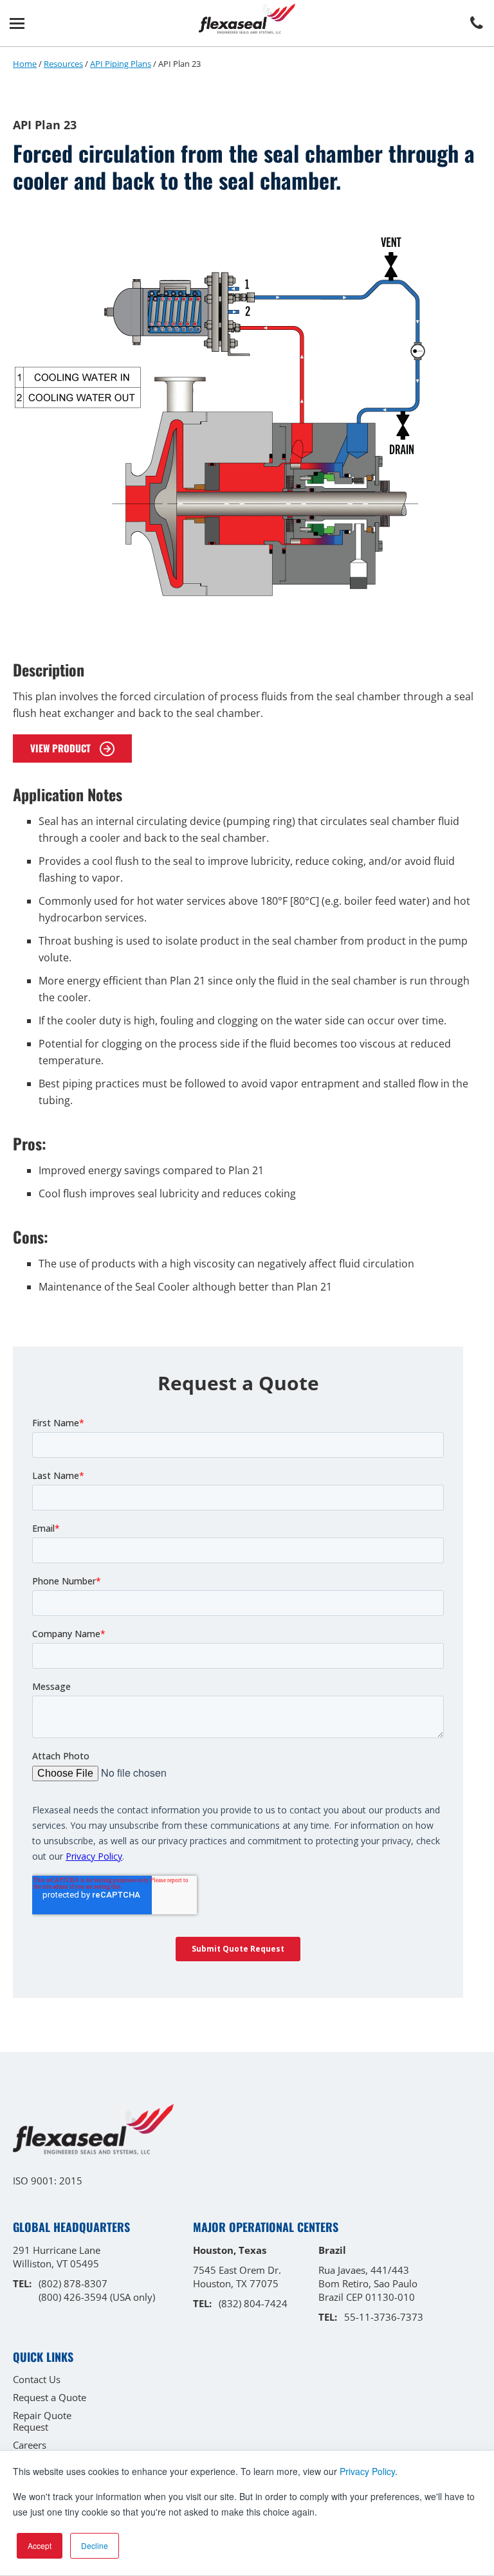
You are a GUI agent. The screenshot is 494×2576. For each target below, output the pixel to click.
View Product (62, 748)
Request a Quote (50, 2397)
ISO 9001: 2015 (48, 2181)
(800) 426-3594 (73, 2297)
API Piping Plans (121, 64)
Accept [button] (40, 2545)
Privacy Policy (367, 2471)
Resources (63, 64)
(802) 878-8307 (73, 2283)
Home (25, 64)
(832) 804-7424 (253, 2303)
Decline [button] (95, 2545)
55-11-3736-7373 (384, 2317)
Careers (30, 2445)
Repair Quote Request (42, 2421)
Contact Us (37, 2379)
